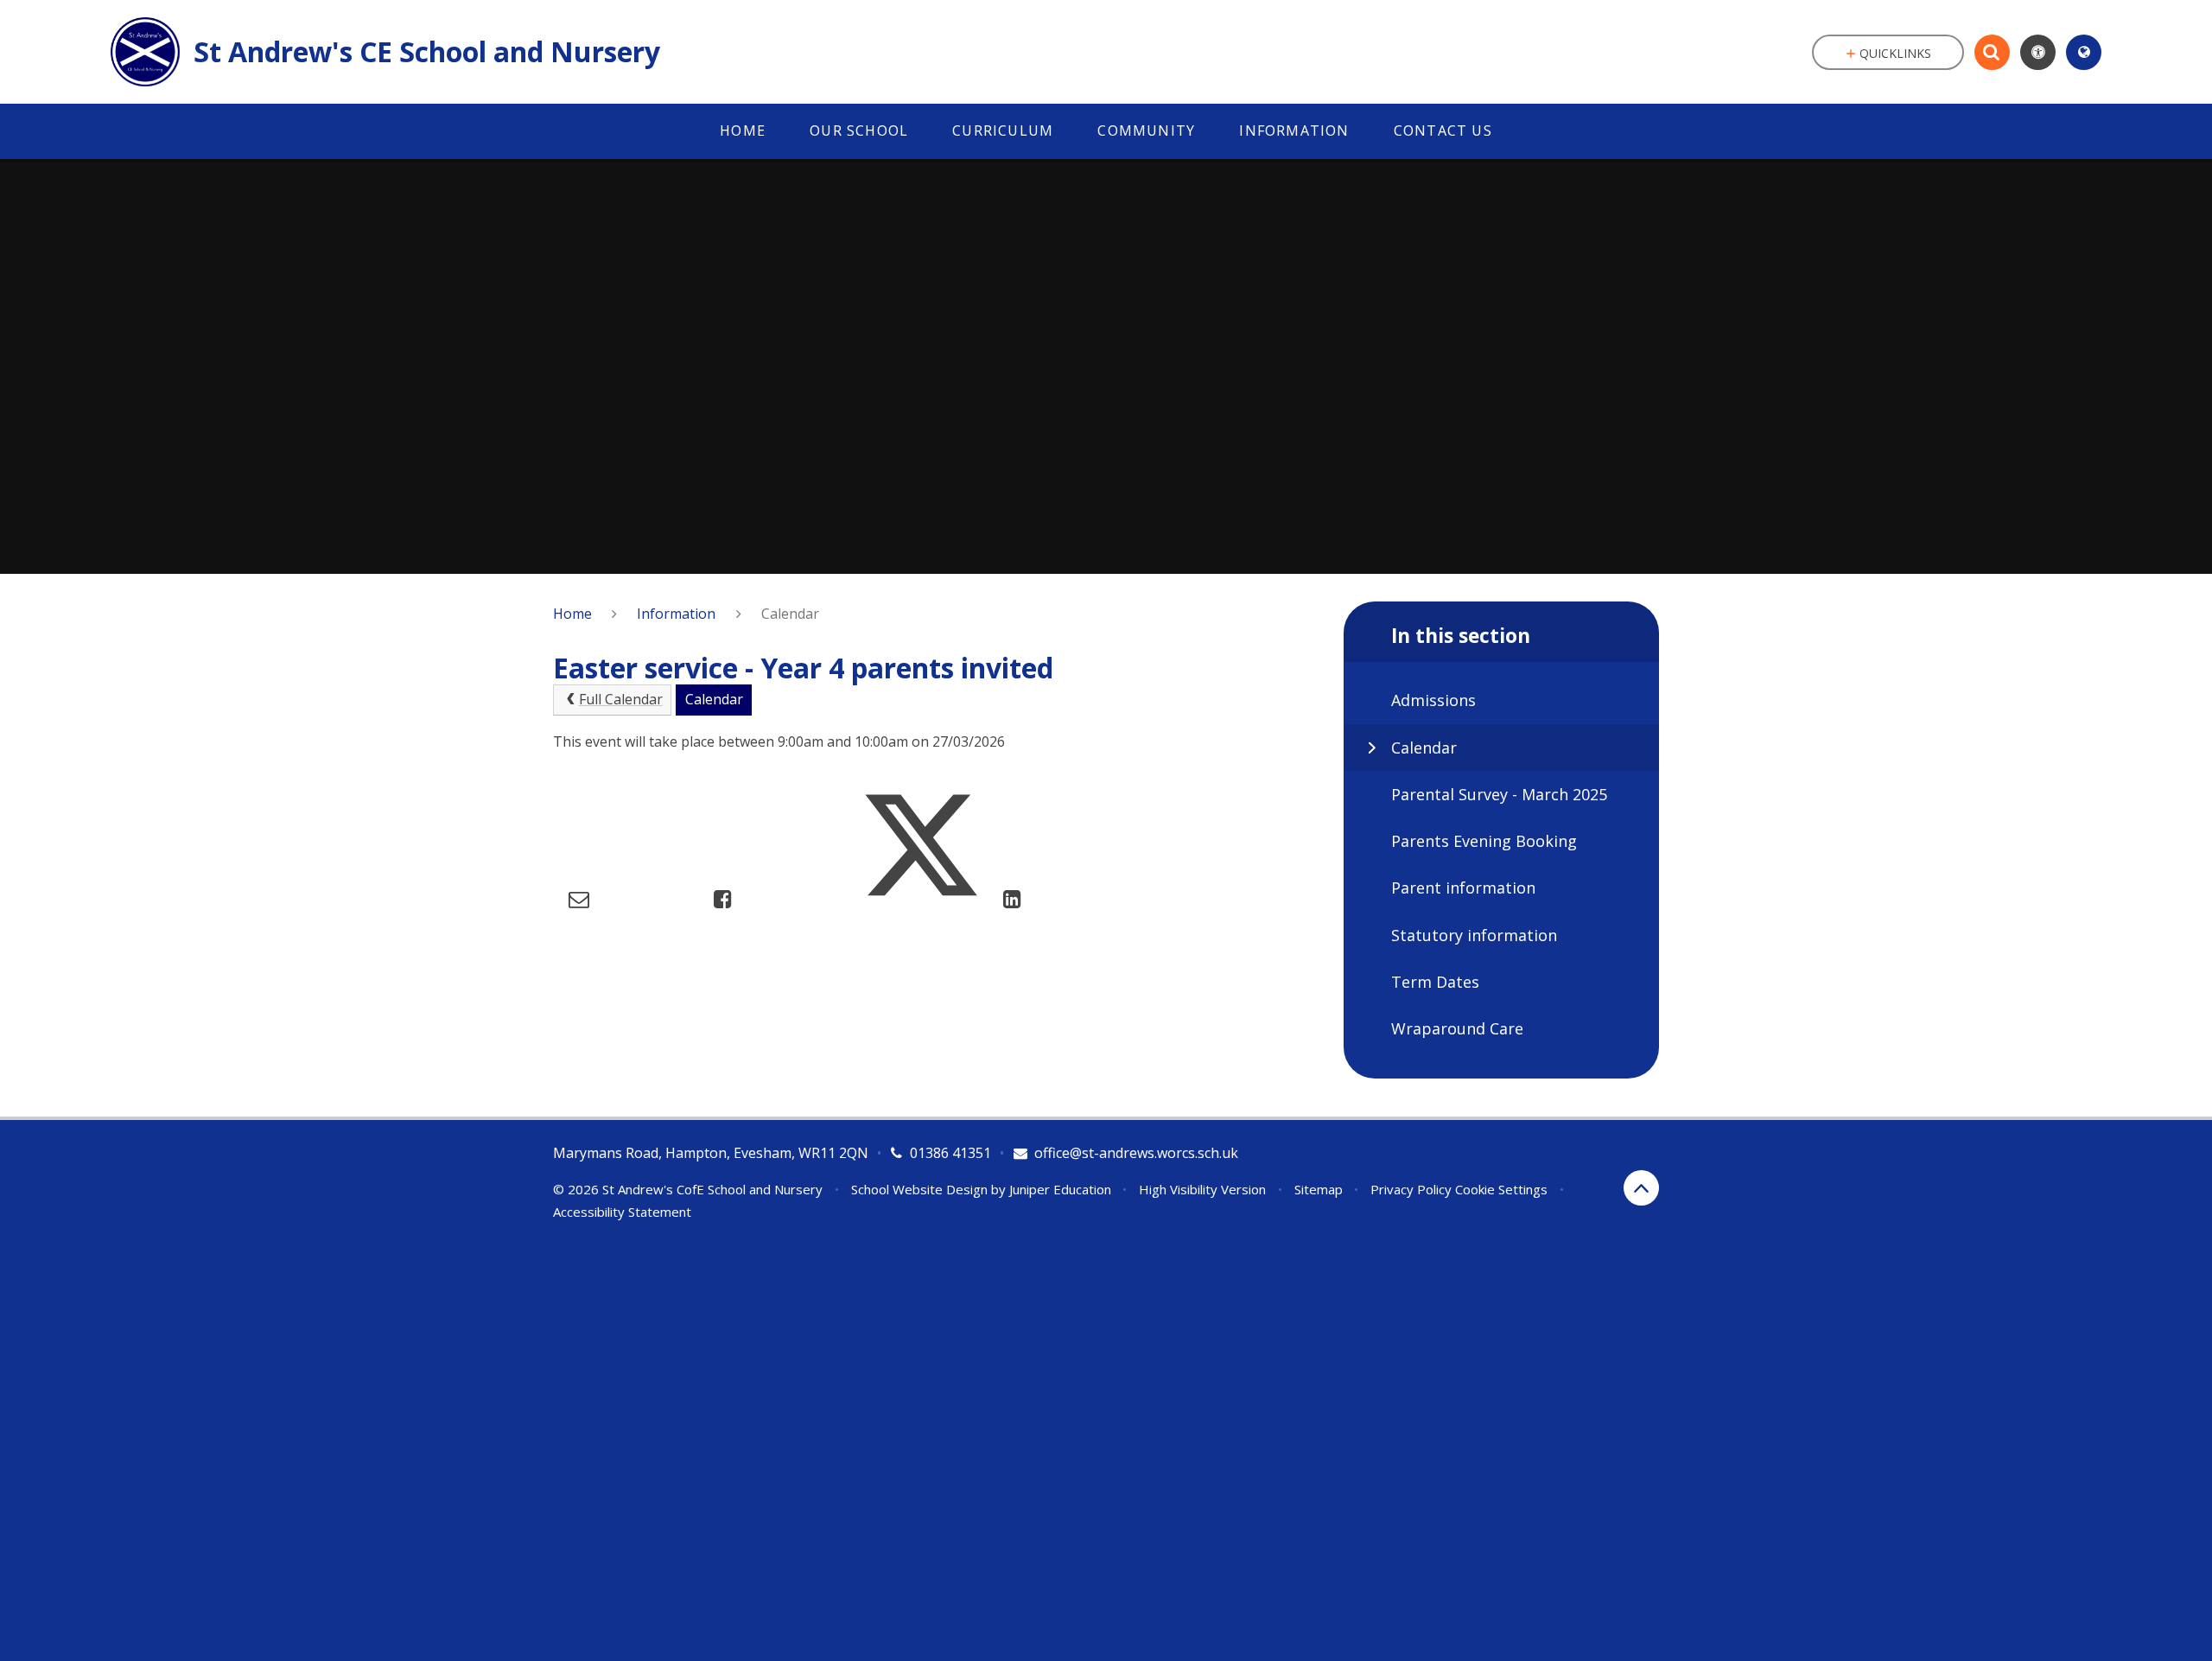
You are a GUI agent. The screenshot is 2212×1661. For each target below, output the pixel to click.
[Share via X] (921, 898)
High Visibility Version (1202, 1189)
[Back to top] (1641, 1188)
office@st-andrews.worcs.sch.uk (1136, 1153)
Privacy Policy (1411, 1189)
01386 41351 (950, 1153)
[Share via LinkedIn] (1012, 898)
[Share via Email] (579, 898)
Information (676, 614)
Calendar (790, 614)
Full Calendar (621, 699)
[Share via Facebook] (723, 898)
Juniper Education (1060, 1189)
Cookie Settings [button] (1501, 1189)
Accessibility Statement (622, 1212)
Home (572, 614)
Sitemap (1319, 1189)
